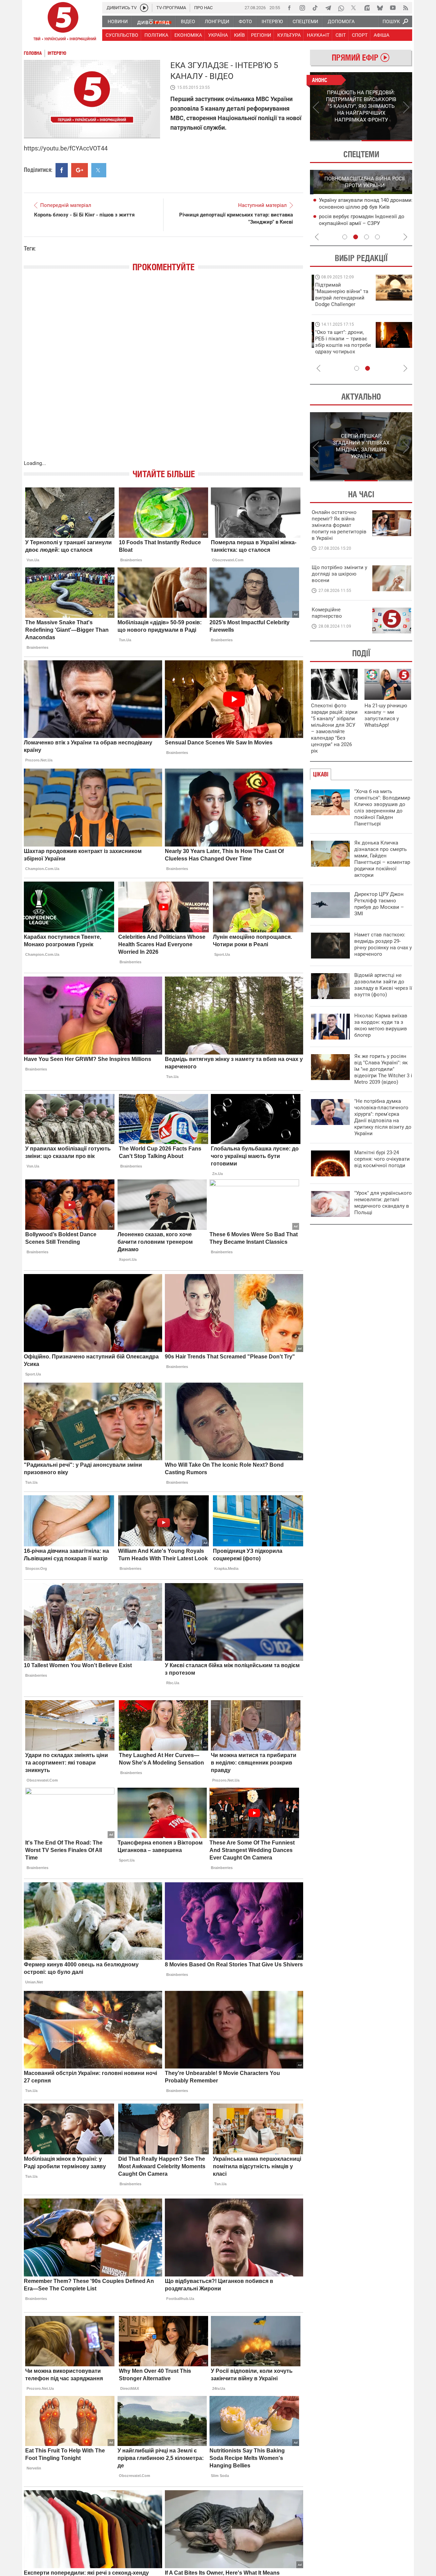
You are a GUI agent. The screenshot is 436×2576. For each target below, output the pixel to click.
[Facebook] (289, 8)
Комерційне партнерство (327, 613)
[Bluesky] (380, 8)
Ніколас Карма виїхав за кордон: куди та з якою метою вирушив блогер (381, 1025)
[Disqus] (163, 373)
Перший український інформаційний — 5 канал (63, 22)
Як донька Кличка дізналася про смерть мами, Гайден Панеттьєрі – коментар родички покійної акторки (382, 859)
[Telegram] (328, 8)
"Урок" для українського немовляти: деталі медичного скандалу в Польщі (383, 1203)
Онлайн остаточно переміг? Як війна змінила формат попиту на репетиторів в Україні (339, 525)
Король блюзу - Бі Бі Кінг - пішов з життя (84, 215)
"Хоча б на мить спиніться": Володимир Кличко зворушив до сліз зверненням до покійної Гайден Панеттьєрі (382, 808)
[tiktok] (315, 8)
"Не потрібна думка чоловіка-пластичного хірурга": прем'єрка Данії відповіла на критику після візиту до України (383, 1117)
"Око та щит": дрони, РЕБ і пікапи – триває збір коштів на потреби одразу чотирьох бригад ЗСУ (340, 345)
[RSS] (406, 8)
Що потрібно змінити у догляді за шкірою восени (339, 574)
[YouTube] (393, 8)
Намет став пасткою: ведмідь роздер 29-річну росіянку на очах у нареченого (383, 944)
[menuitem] (117, 21)
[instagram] (302, 8)
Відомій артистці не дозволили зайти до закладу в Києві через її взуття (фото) (383, 985)
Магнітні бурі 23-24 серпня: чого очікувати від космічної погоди (382, 1159)
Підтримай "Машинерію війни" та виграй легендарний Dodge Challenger (338, 295)
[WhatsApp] (341, 8)
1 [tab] (335, 141)
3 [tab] (367, 237)
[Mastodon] (367, 8)
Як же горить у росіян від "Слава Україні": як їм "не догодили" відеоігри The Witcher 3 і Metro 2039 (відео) (383, 1069)
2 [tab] (387, 141)
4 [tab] (377, 237)
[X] (354, 8)
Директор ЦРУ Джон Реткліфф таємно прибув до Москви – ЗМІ (379, 904)
